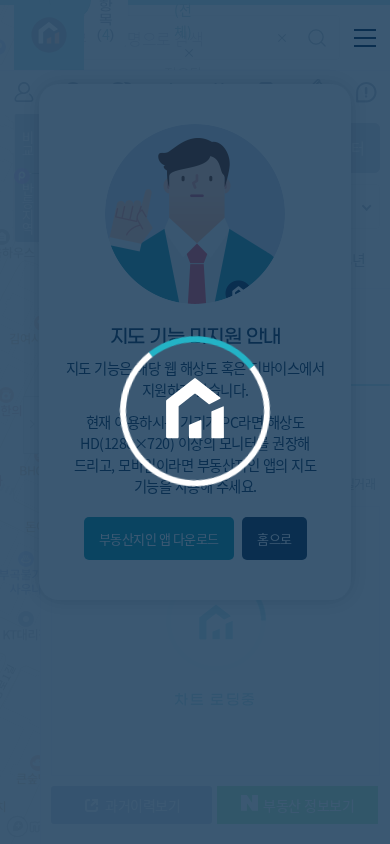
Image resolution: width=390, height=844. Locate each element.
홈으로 (274, 538)
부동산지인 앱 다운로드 (159, 538)
